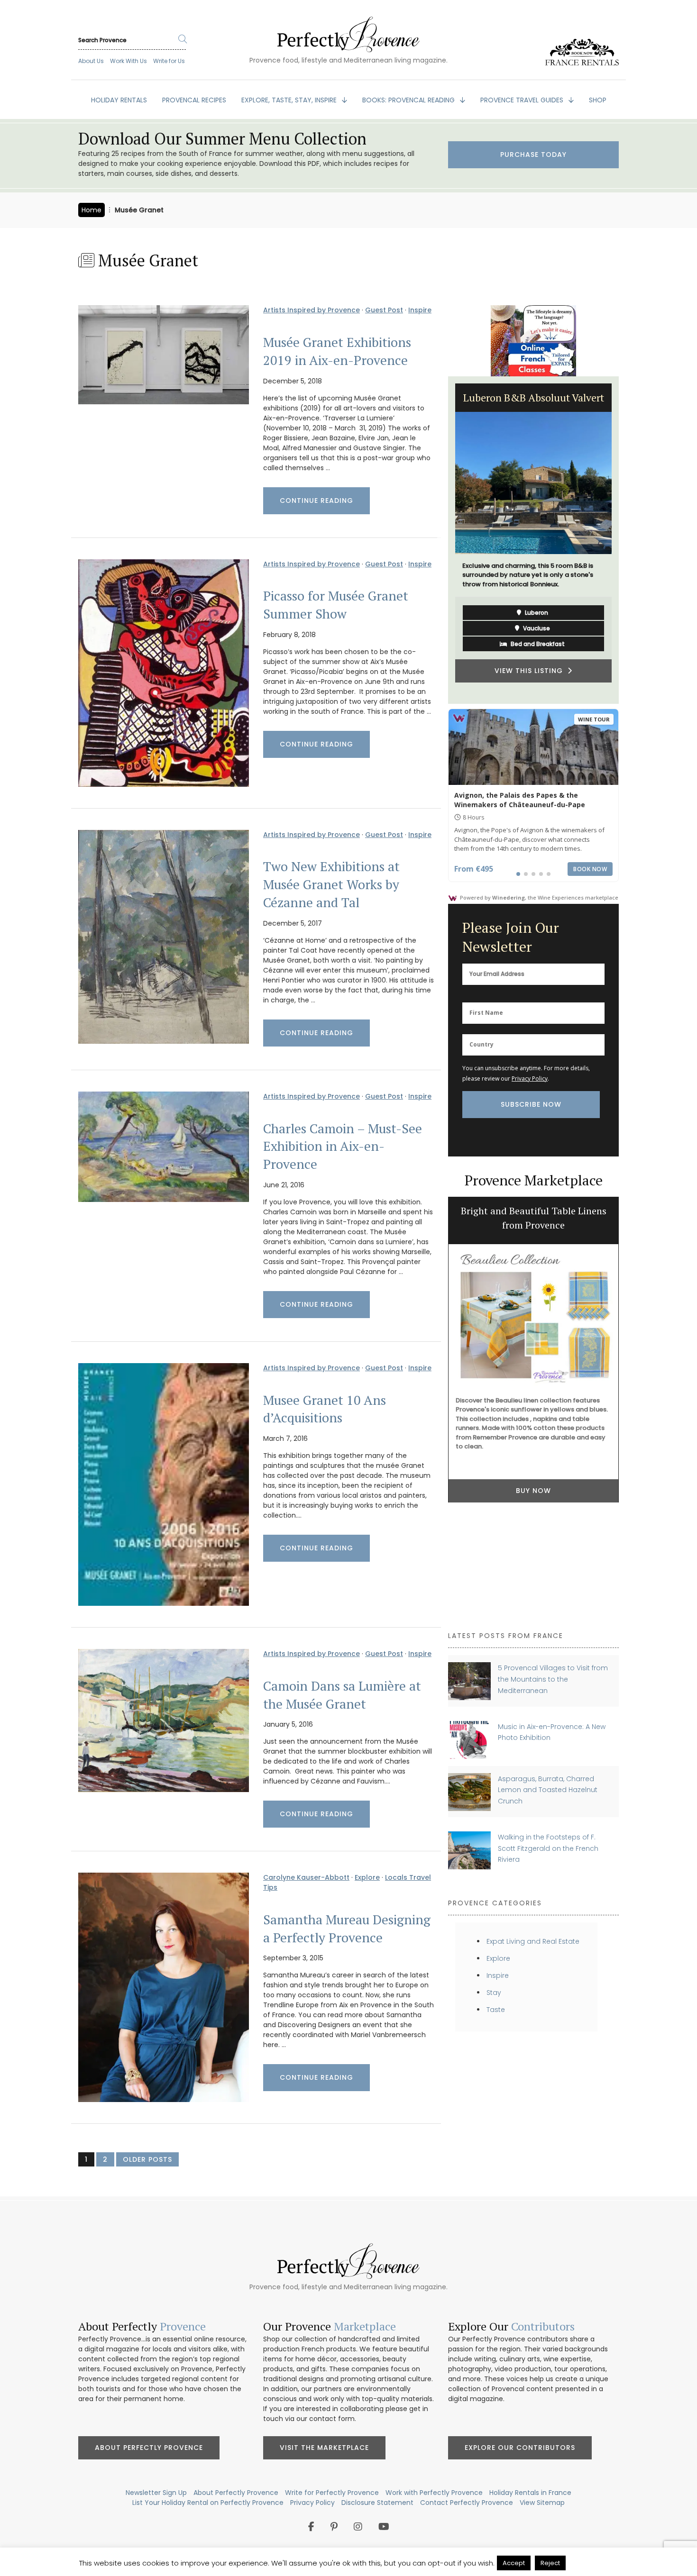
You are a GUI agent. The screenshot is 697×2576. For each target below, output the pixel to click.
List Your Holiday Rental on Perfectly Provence (208, 2503)
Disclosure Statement (377, 2503)
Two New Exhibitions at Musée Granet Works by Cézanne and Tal (331, 884)
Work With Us (128, 61)
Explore (367, 1877)
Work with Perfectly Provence (434, 2493)
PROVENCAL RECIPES (194, 100)
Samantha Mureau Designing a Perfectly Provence (347, 1929)
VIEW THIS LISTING (531, 678)
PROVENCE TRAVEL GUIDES (523, 100)
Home (92, 210)
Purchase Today (533, 155)
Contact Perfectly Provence (467, 2503)
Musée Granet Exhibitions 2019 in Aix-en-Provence (337, 351)
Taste (496, 2010)
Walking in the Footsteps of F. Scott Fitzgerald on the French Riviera (548, 1848)
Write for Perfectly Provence (332, 2493)
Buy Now (533, 1491)
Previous (441, 540)
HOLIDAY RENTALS (119, 100)
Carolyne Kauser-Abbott (306, 1877)
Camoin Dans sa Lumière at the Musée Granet (342, 1695)
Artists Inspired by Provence (312, 310)
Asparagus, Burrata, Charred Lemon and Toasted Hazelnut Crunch (548, 1790)
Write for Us (169, 61)
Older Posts (147, 2159)
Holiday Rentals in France (530, 2493)
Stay (494, 1993)
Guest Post (384, 310)
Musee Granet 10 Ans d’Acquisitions (325, 1409)
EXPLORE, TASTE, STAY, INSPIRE (290, 100)
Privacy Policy (530, 1079)
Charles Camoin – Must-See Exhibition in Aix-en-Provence (343, 1147)
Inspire (420, 310)
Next (626, 540)
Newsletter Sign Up (156, 2493)
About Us (91, 61)
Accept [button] (514, 2563)
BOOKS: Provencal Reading (409, 100)
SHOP (598, 100)
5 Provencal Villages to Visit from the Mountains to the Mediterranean (553, 1679)
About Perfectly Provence (149, 2448)
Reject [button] (550, 2563)
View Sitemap (542, 2503)
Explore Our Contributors (520, 2448)
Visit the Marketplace (324, 2448)
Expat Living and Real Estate (533, 1941)
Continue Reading (316, 501)
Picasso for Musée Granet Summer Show (336, 605)
